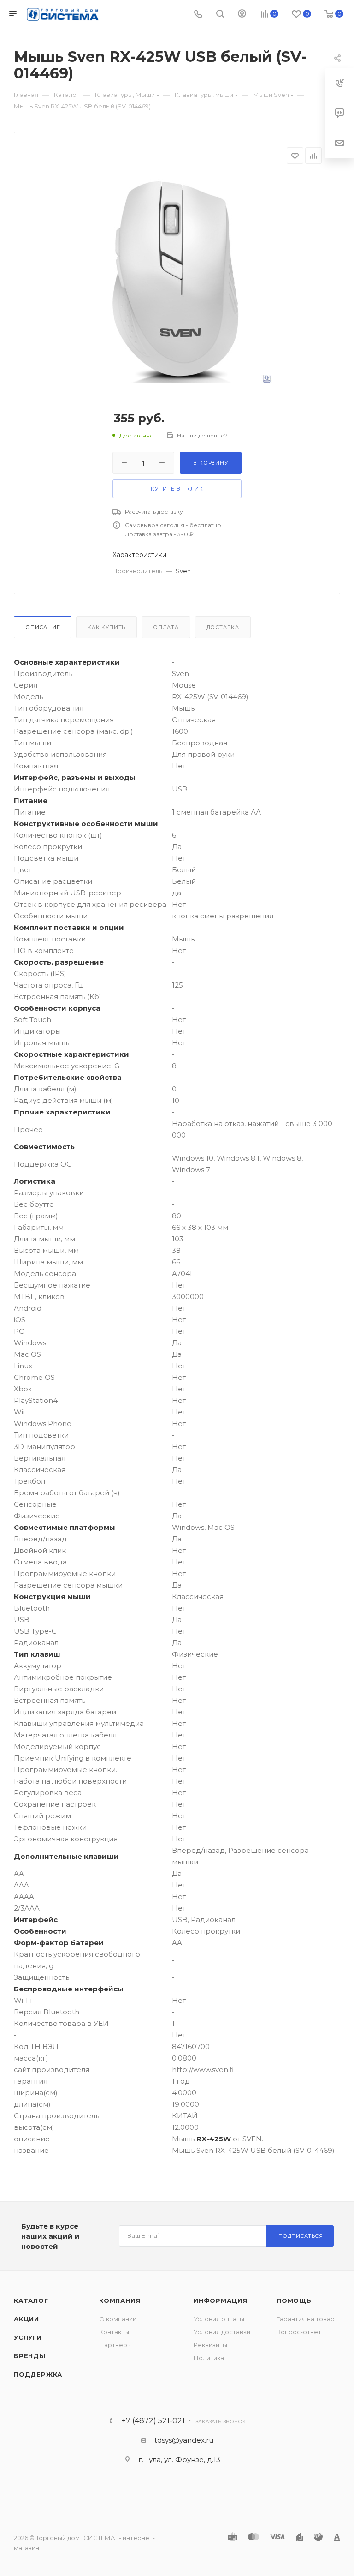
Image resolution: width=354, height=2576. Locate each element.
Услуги (28, 2337)
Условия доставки (222, 2332)
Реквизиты (210, 2345)
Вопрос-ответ (299, 2332)
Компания (120, 2300)
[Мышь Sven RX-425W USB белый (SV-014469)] (177, 279)
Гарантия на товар (306, 2319)
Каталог (31, 2300)
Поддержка (38, 2374)
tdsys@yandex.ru (184, 2440)
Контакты (114, 2332)
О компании (118, 2319)
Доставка (223, 627)
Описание (43, 627)
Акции (27, 2319)
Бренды (30, 2356)
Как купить (106, 627)
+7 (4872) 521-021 (153, 2421)
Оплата (166, 627)
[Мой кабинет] (242, 15)
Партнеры (115, 2345)
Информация (221, 2300)
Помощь (294, 2300)
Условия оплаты (219, 2319)
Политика (209, 2358)
